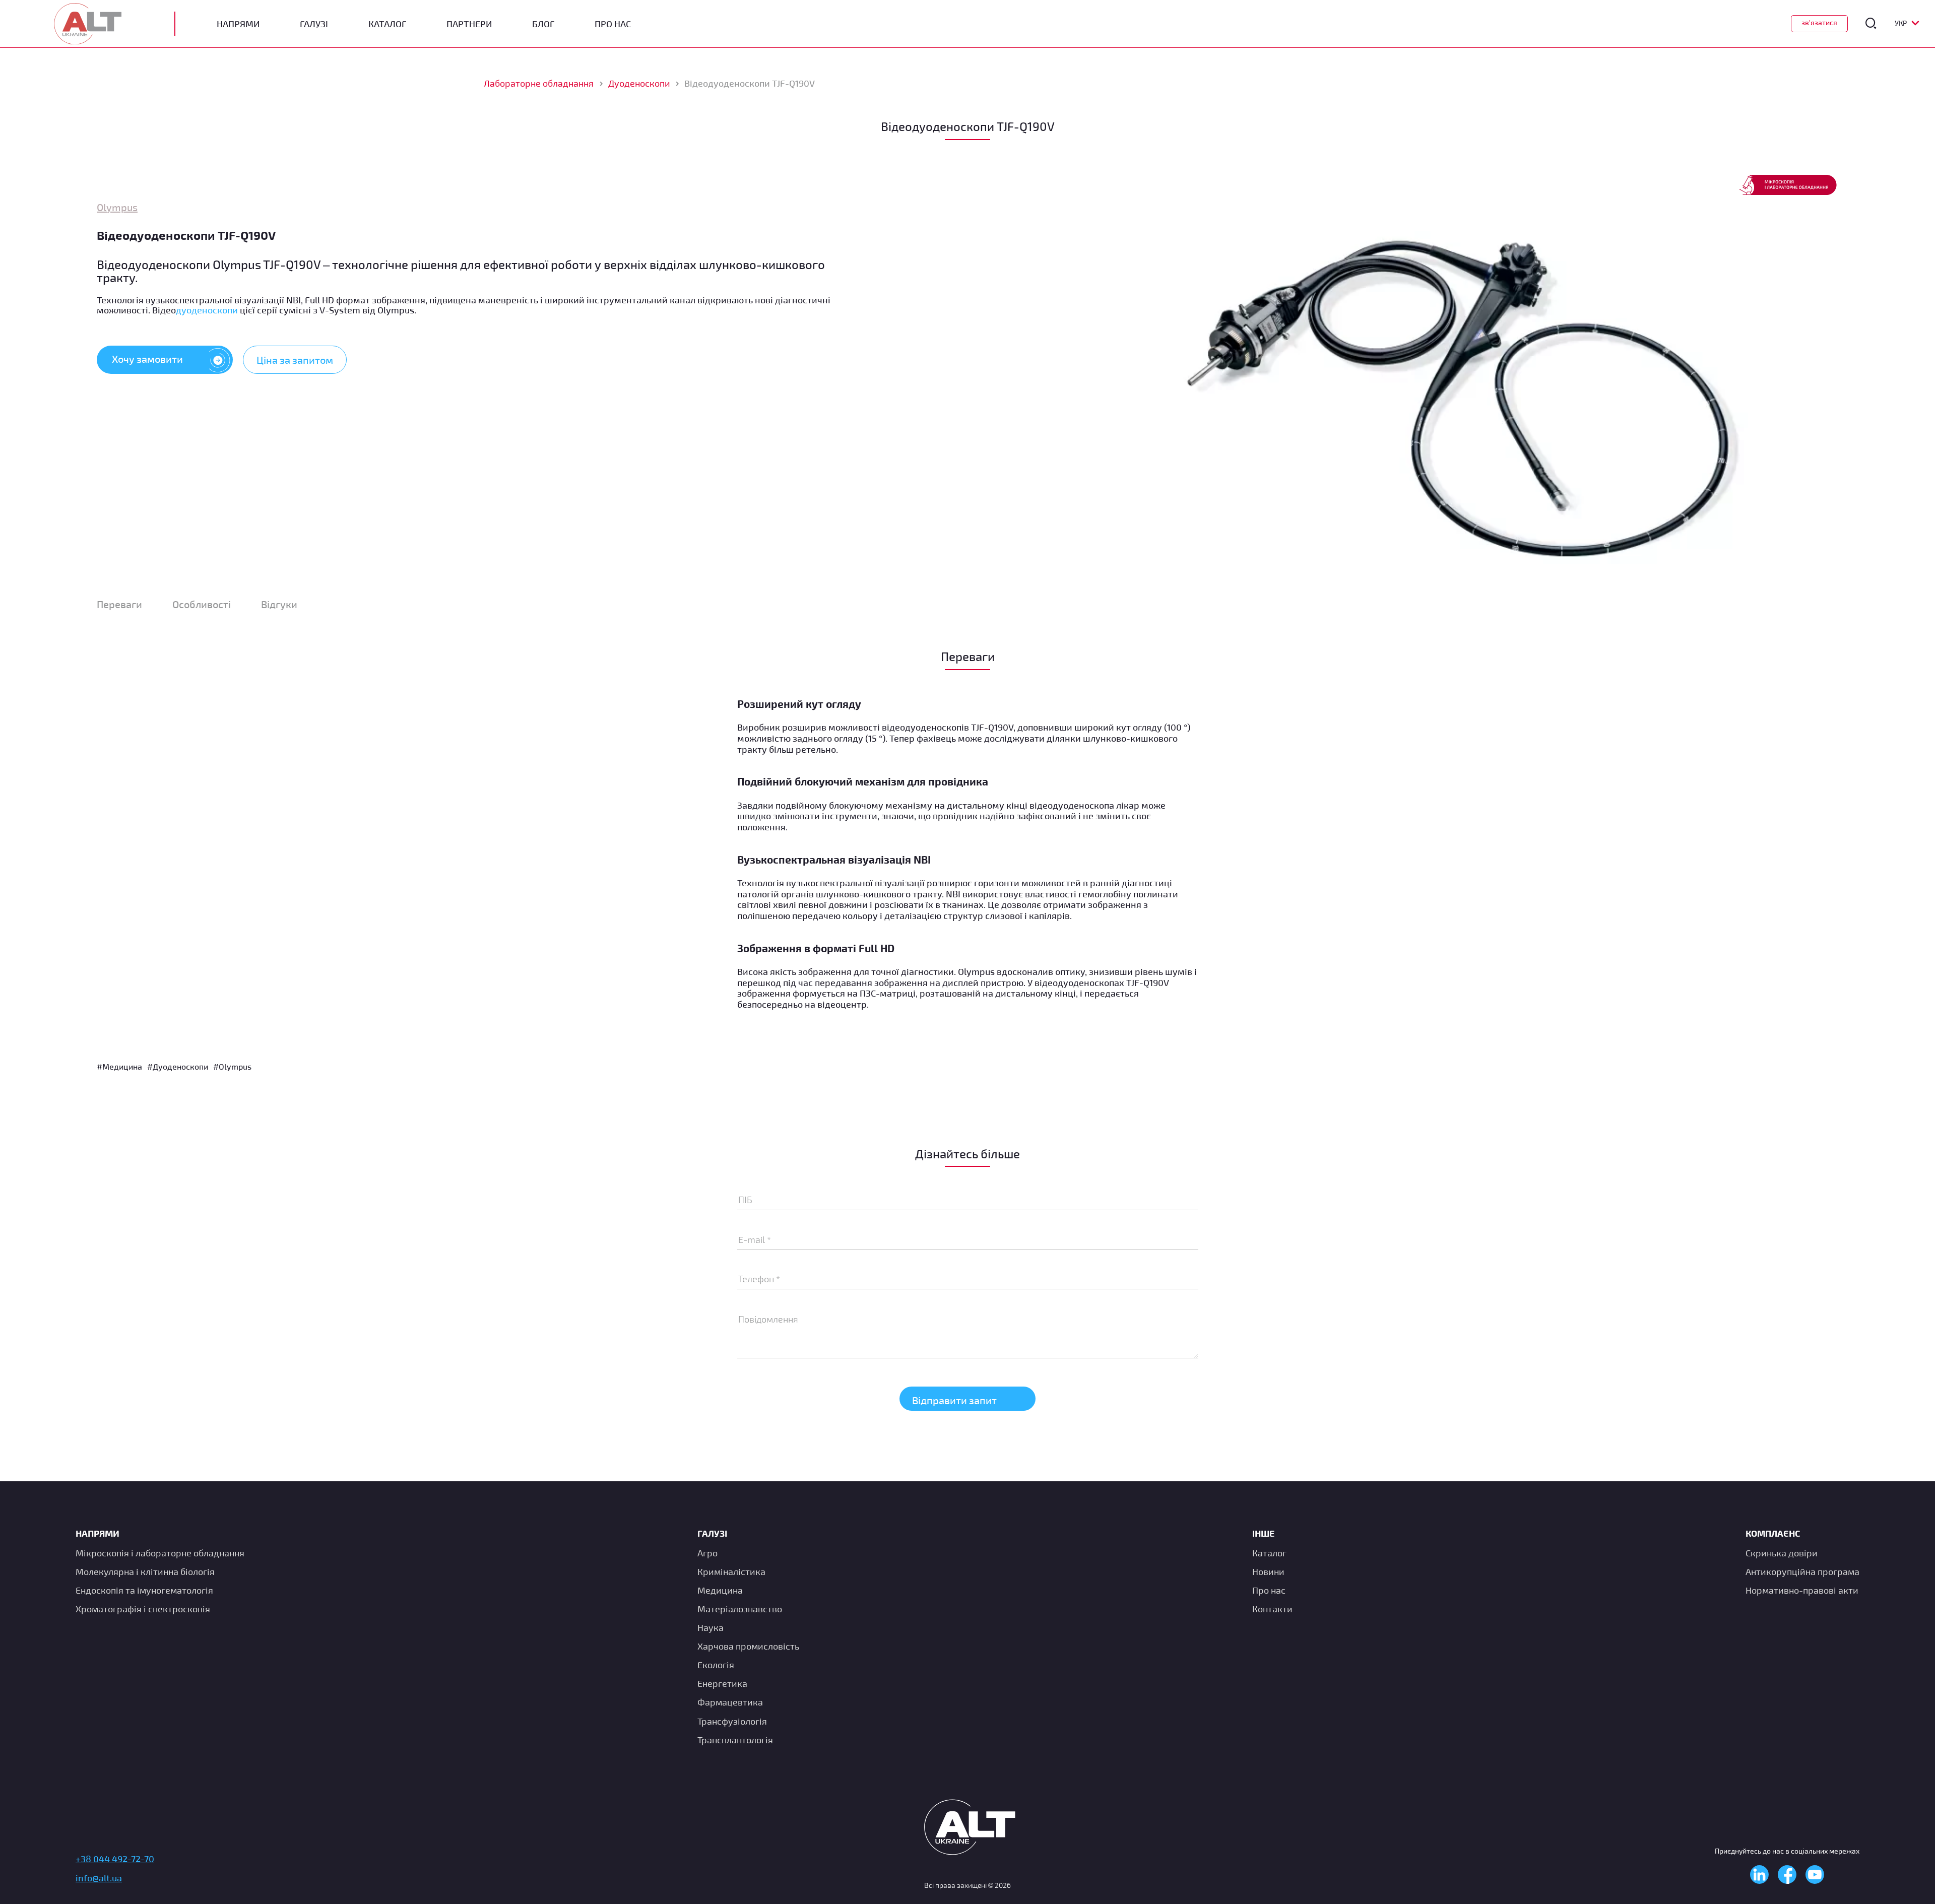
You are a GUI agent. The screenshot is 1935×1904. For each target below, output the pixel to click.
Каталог (387, 24)
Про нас (1269, 1590)
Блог (543, 24)
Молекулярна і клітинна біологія (145, 1571)
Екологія (716, 1665)
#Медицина (119, 1066)
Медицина (720, 1590)
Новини (1268, 1571)
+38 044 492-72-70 (115, 1859)
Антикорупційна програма (1802, 1571)
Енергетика (722, 1683)
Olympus (117, 207)
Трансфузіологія (732, 1721)
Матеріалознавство (740, 1609)
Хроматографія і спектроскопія (143, 1609)
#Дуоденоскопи (178, 1066)
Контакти (1272, 1609)
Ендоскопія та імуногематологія (144, 1590)
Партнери (469, 24)
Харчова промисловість (748, 1646)
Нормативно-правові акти (1802, 1590)
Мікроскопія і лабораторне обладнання (160, 1553)
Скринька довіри (1782, 1553)
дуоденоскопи (207, 310)
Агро (707, 1553)
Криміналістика (731, 1571)
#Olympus (232, 1066)
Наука (711, 1627)
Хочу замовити (147, 359)
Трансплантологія (735, 1740)
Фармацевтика (730, 1702)
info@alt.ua (99, 1878)
